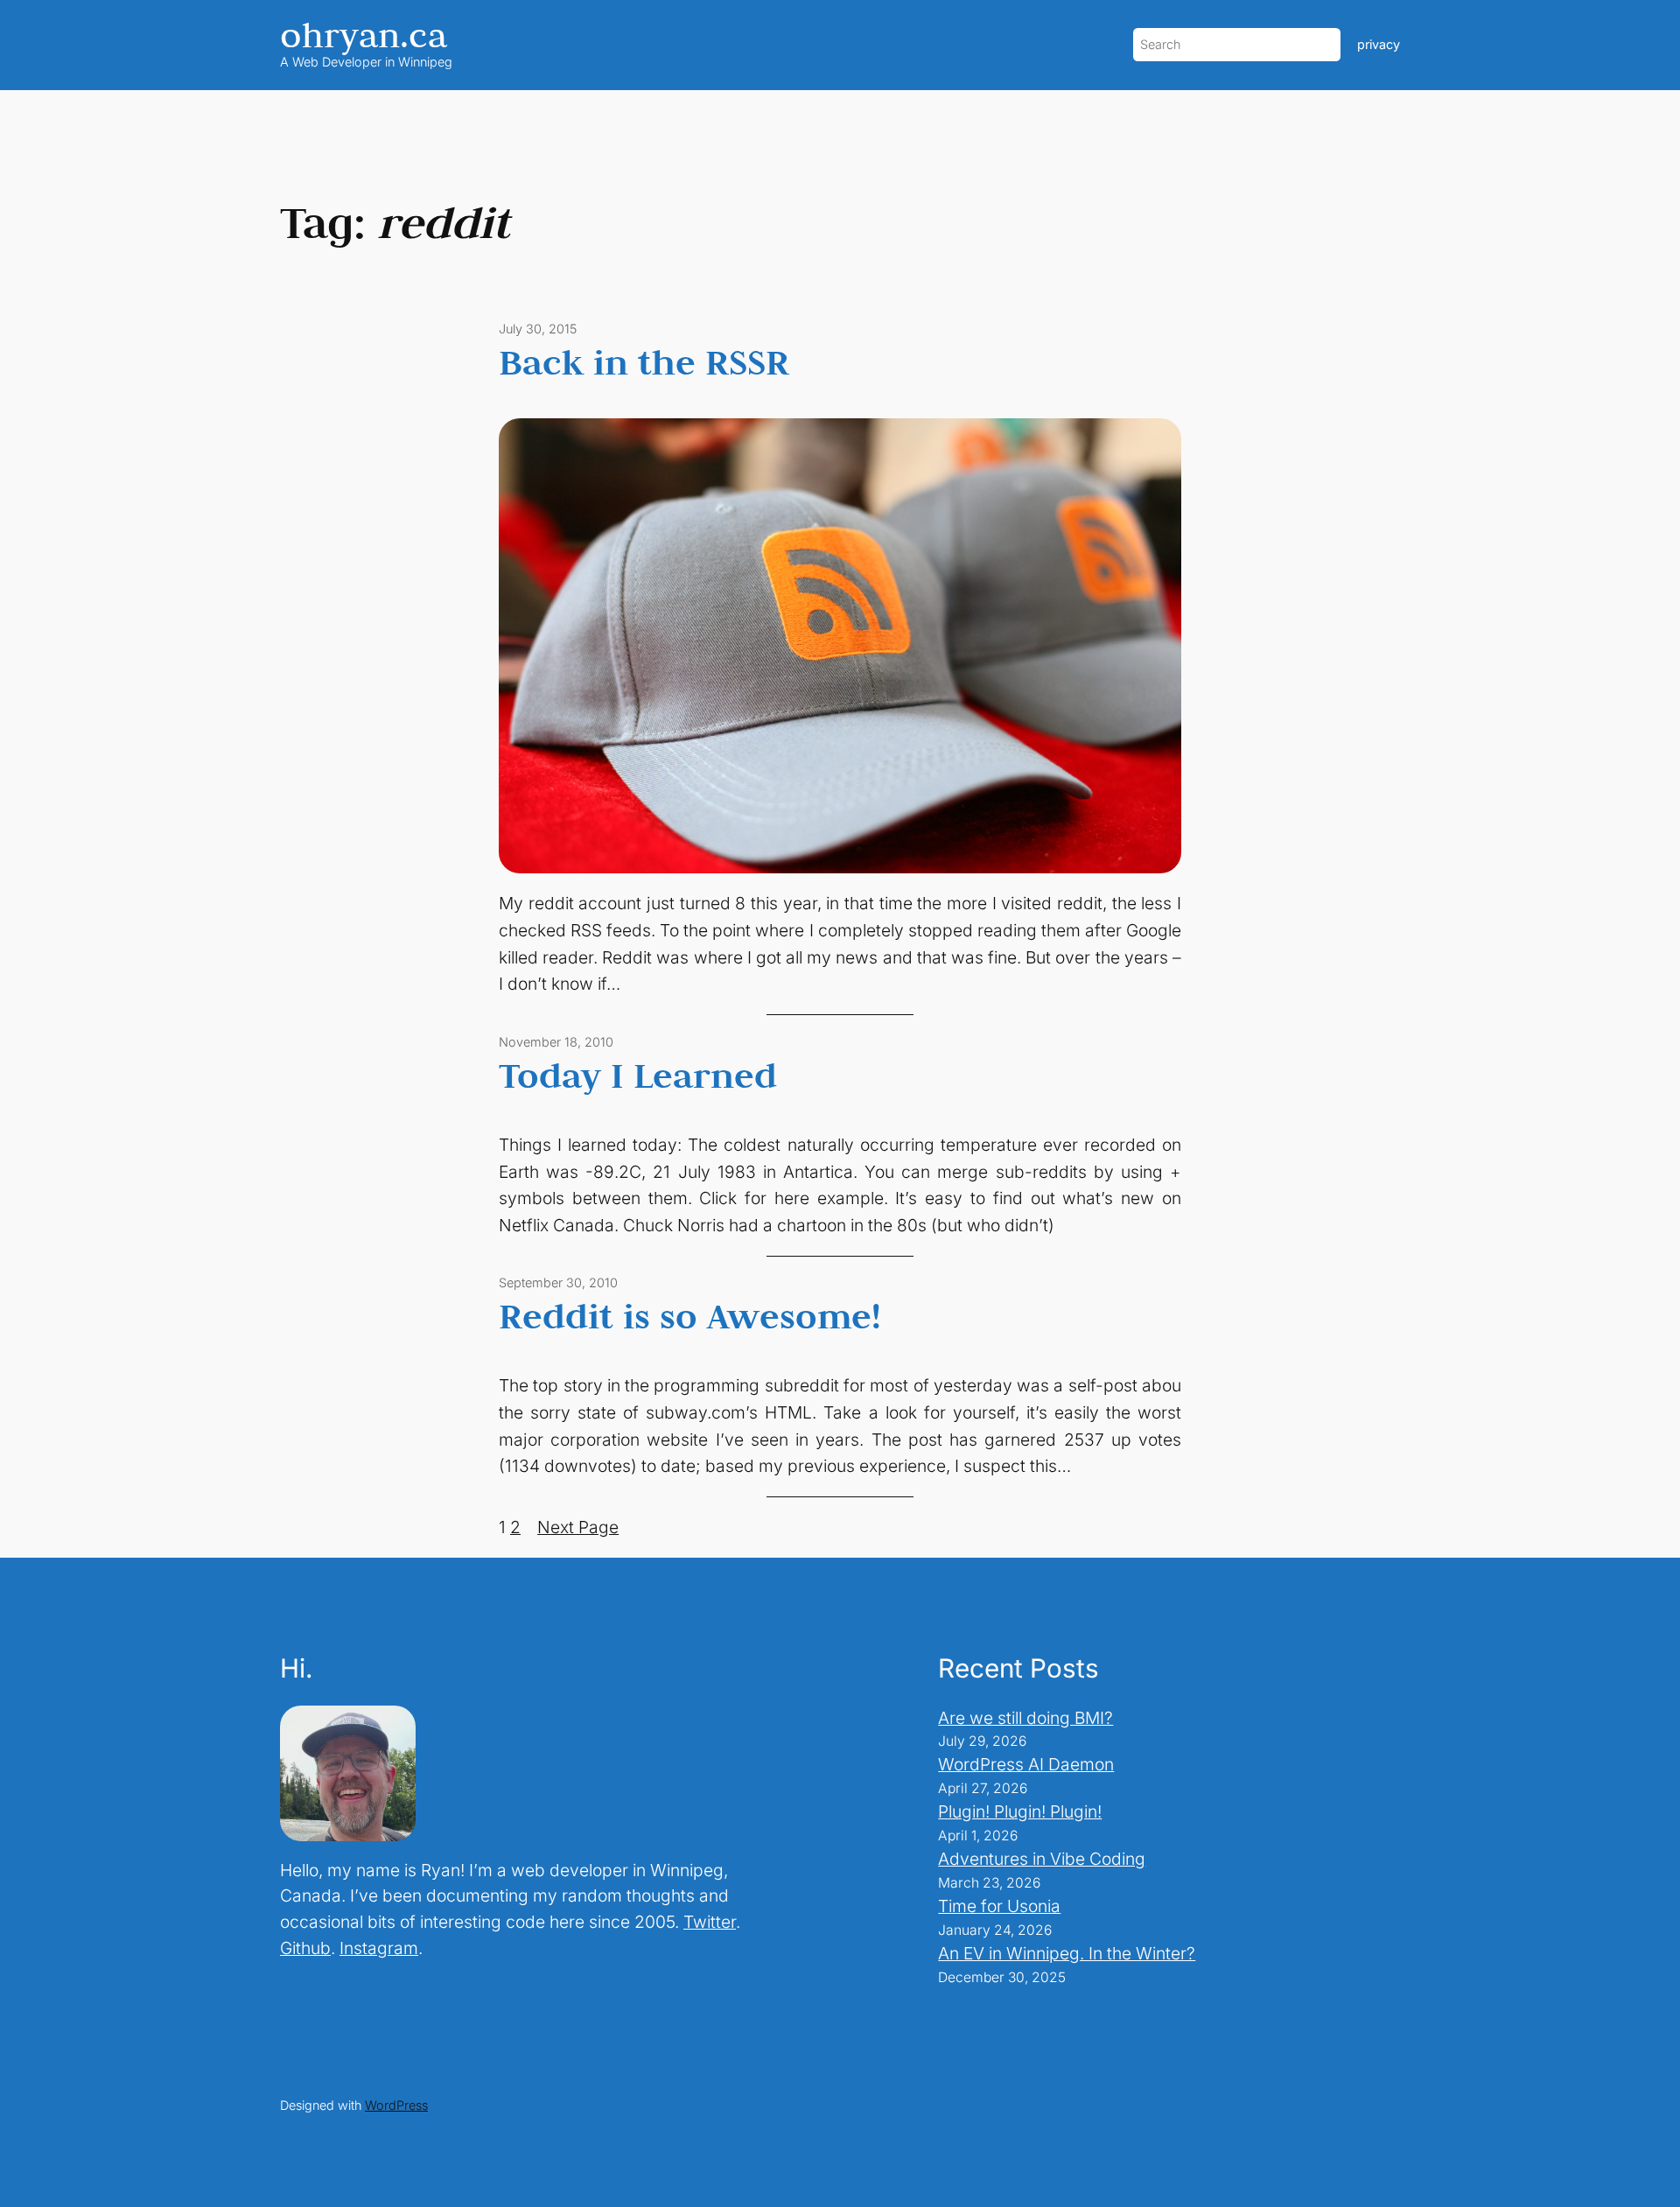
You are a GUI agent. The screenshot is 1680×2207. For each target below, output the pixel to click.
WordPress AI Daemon (1026, 1764)
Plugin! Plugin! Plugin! (1020, 1811)
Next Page (578, 1527)
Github (305, 1948)
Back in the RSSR (644, 361)
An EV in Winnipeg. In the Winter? (1067, 1953)
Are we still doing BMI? (1025, 1718)
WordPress (396, 2105)
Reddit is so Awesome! (690, 1315)
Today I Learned (638, 1075)
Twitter (710, 1922)
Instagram (379, 1948)
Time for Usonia (999, 1906)
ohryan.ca (364, 35)
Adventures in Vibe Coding (1042, 1859)
